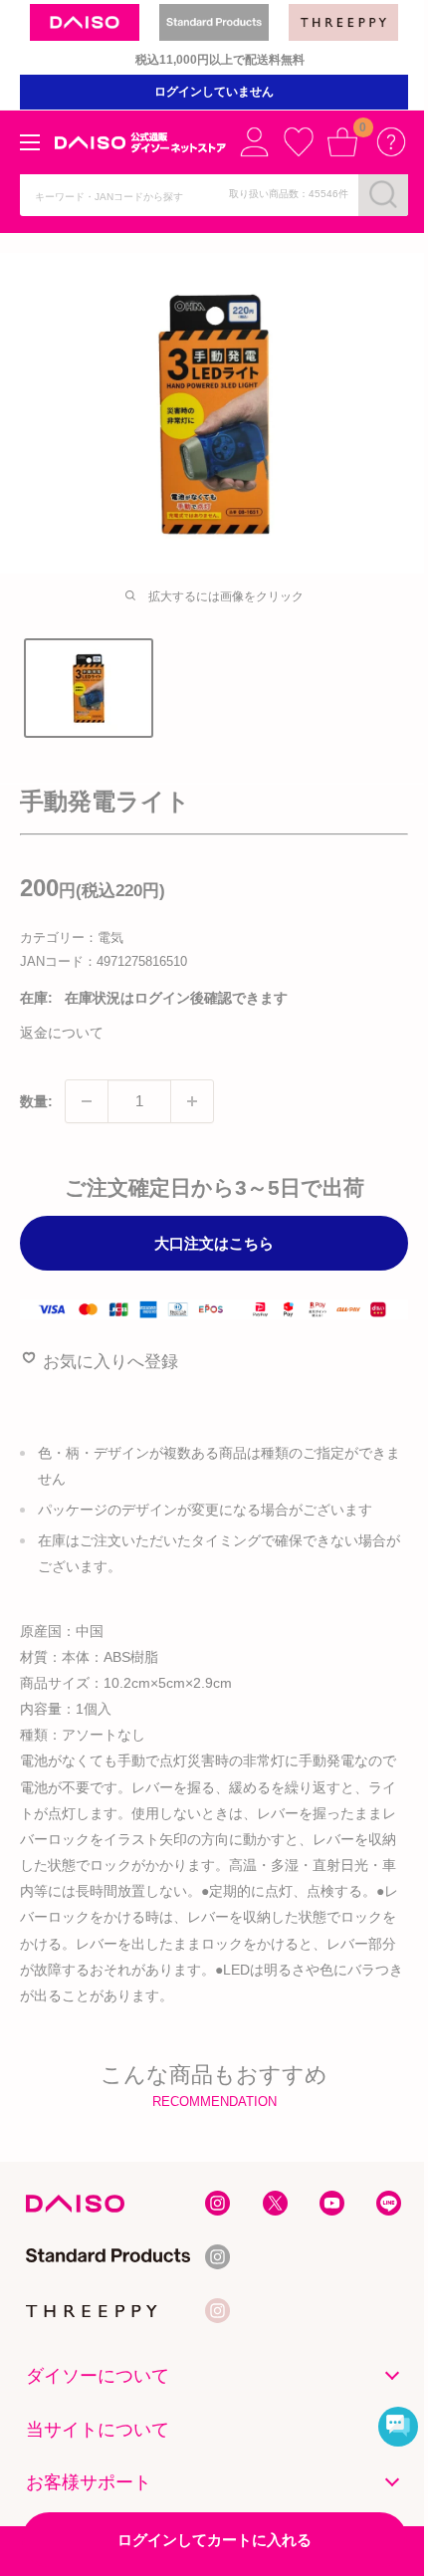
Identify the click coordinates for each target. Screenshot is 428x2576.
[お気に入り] (299, 141)
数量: (36, 1101)
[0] (342, 141)
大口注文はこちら (214, 1243)
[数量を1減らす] (87, 1101)
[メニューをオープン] (30, 142)
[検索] (383, 194)
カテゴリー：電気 (72, 937)
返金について (62, 1033)
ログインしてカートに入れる (214, 2540)
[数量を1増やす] (192, 1101)
